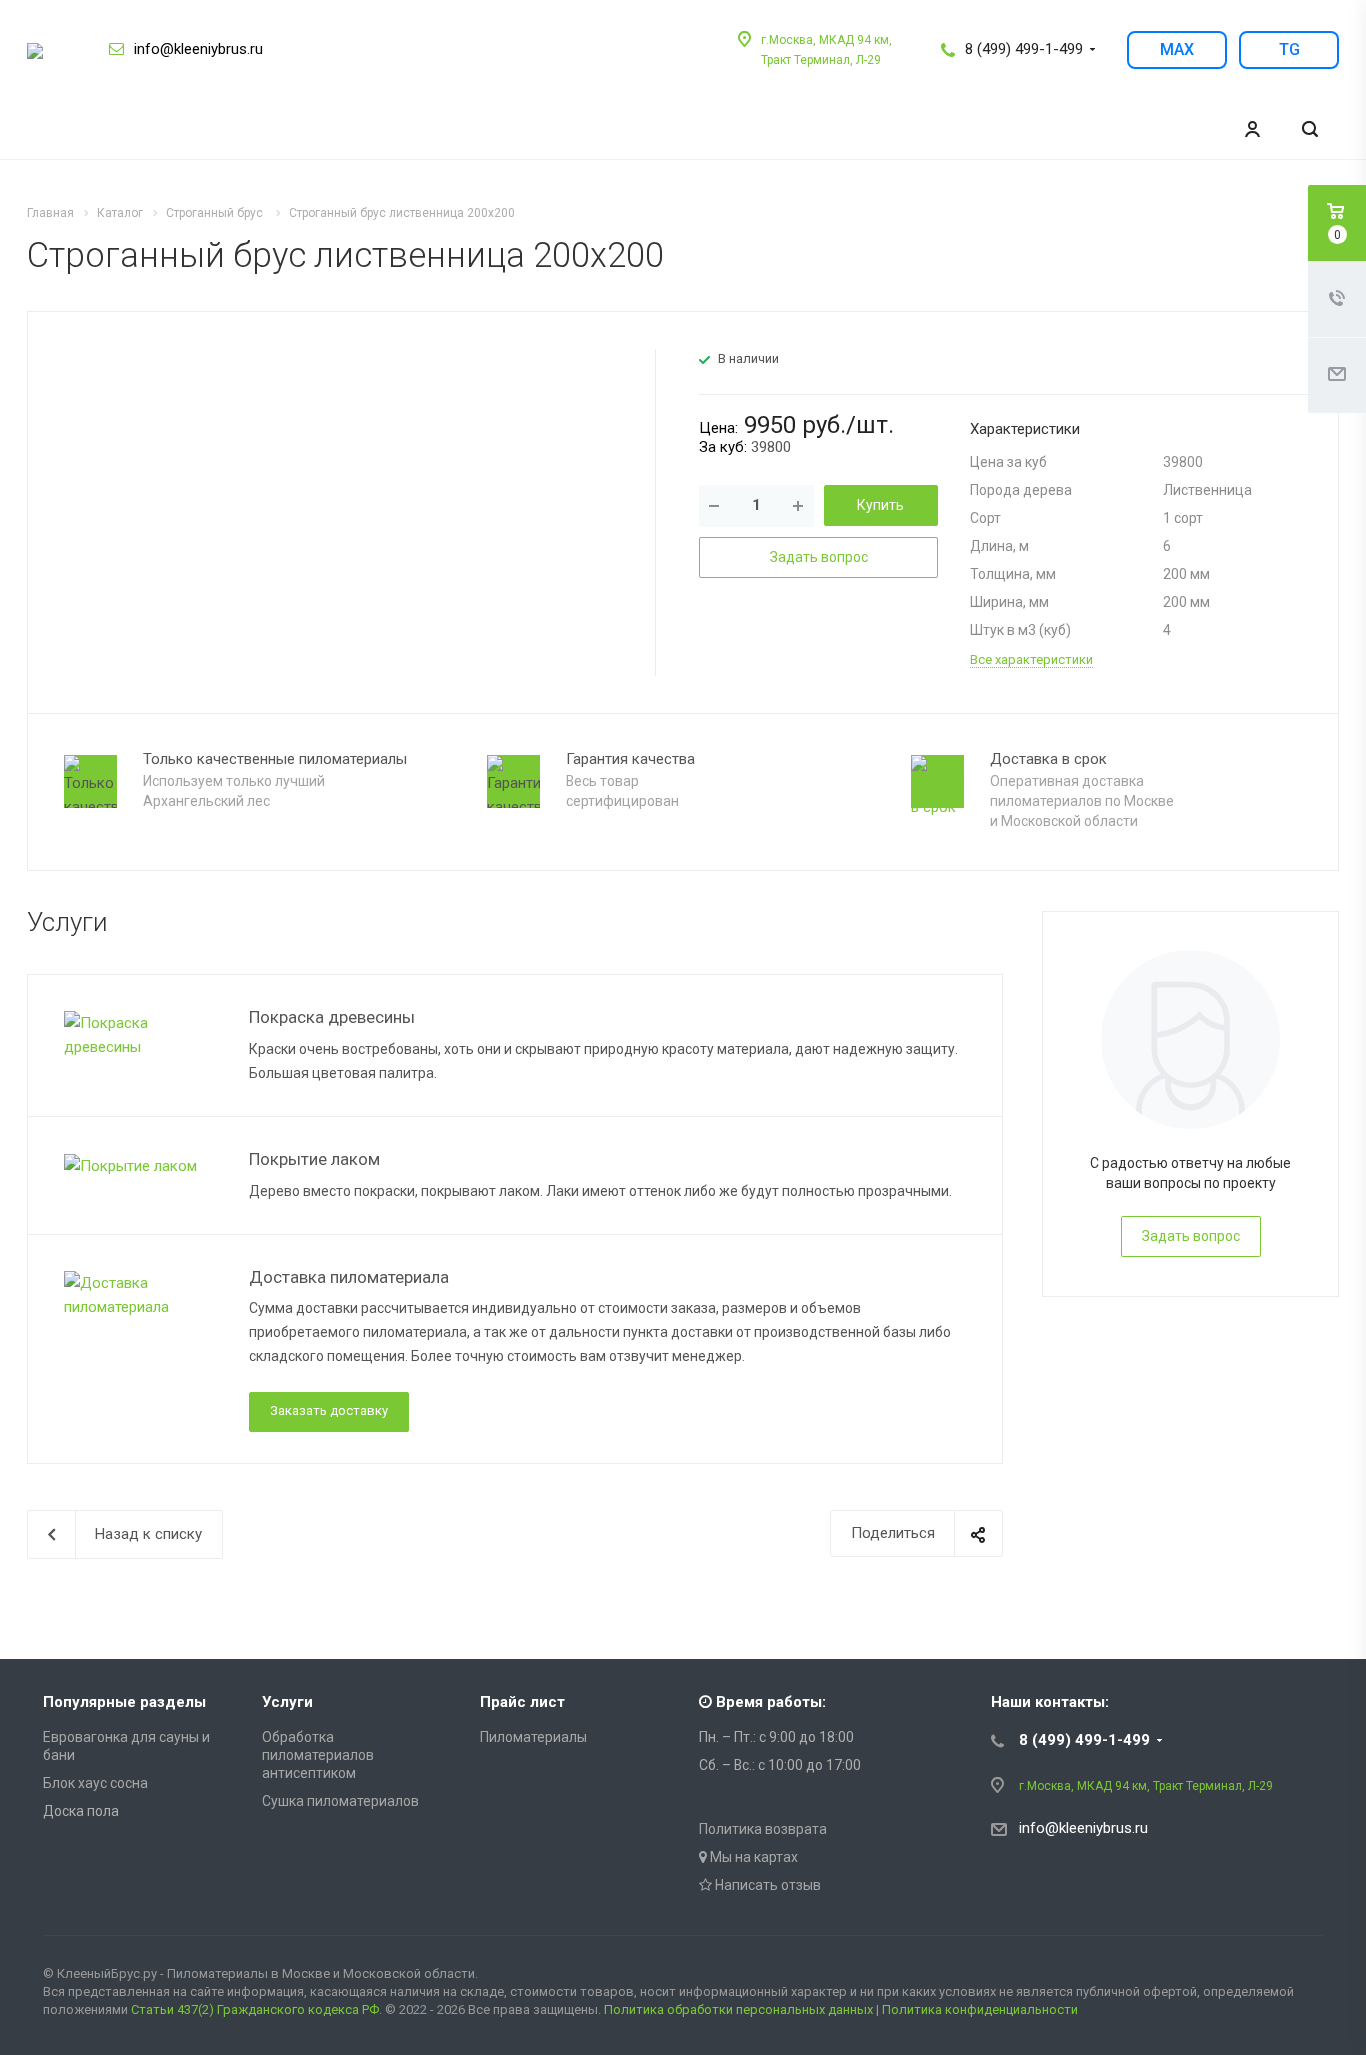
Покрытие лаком (314, 1159)
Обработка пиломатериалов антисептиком (318, 1755)
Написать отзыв (766, 1885)
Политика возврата (763, 1829)
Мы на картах (752, 1857)
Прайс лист (522, 1702)
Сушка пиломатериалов (340, 1801)
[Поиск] (1310, 129)
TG (1289, 49)
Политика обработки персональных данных (738, 2009)
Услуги (287, 1702)
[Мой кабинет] (1252, 129)
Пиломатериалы (533, 1737)
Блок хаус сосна (95, 1783)
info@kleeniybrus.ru (198, 49)
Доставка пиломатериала (349, 1277)
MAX (1177, 49)
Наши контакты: (1050, 1702)
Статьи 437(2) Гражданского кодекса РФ (255, 2009)
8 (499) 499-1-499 (1024, 49)
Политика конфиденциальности (980, 2009)
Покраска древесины (332, 1017)
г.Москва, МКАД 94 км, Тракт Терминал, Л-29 (1146, 1786)
